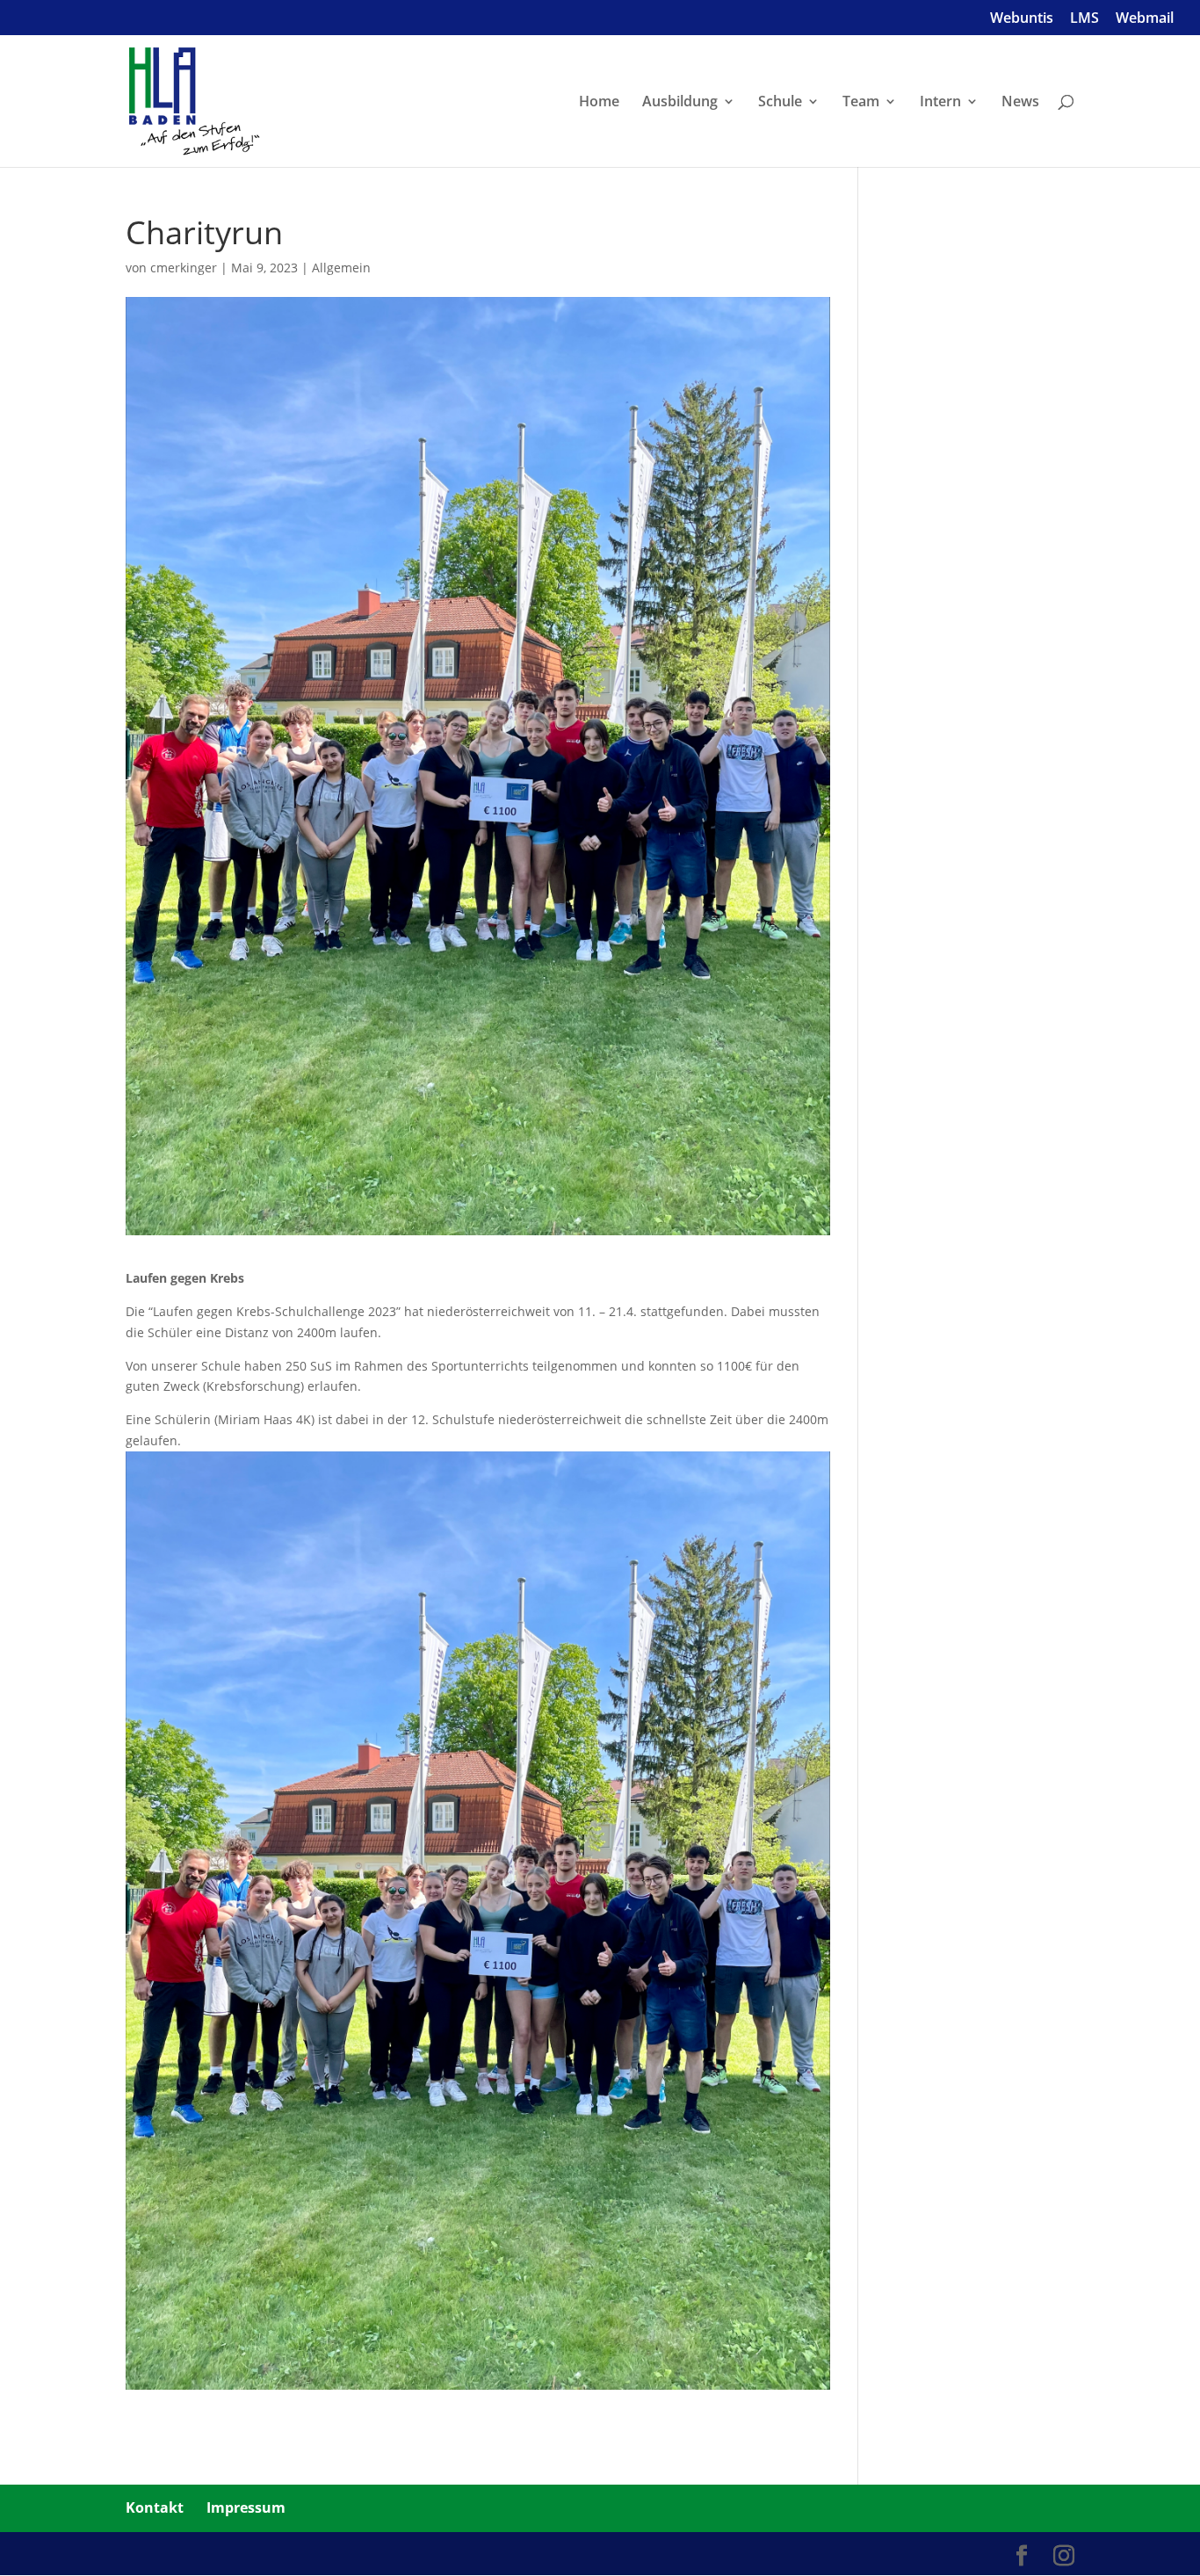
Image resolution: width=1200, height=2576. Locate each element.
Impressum (246, 2507)
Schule (780, 103)
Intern (940, 103)
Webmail (1145, 19)
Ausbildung (680, 103)
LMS (1084, 19)
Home (599, 103)
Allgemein (341, 268)
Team (861, 103)
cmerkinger (184, 268)
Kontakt (155, 2507)
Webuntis (1022, 19)
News (1020, 103)
